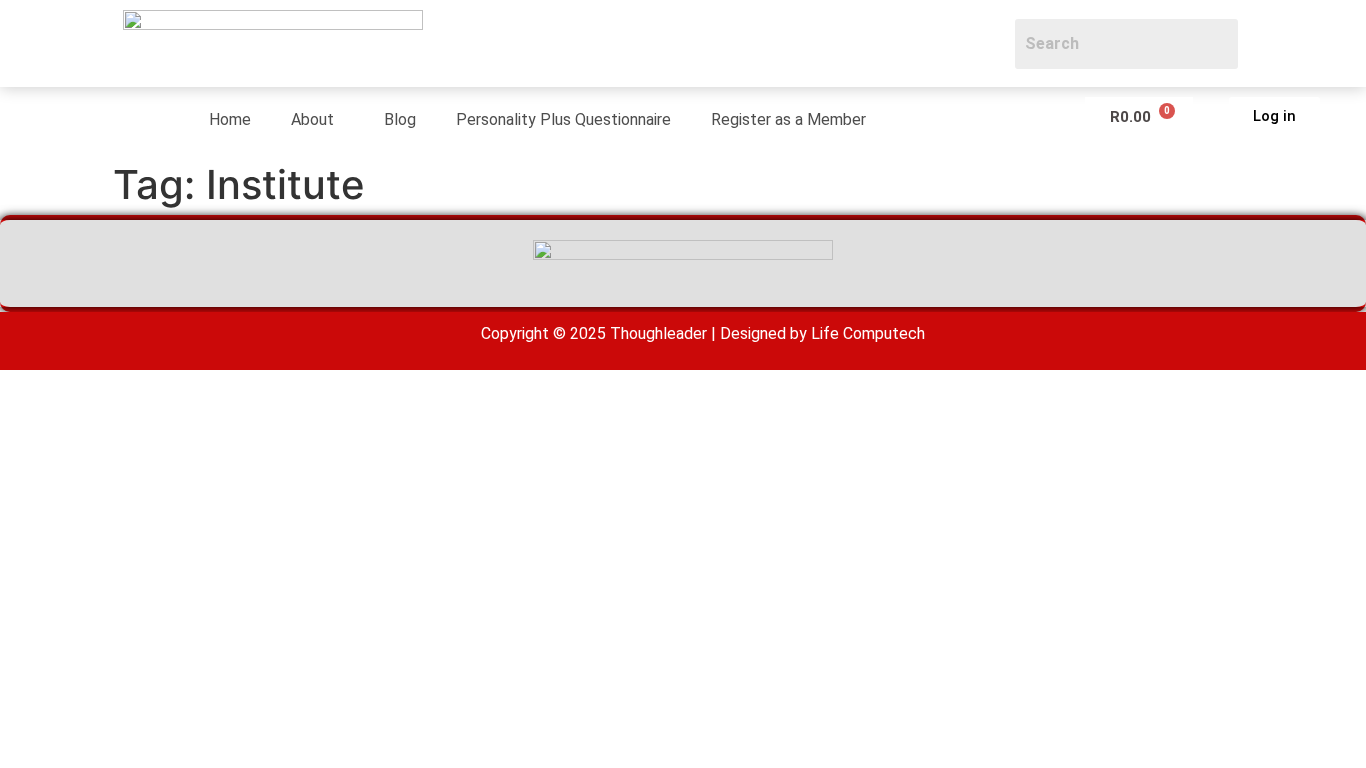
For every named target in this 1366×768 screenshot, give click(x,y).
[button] (317, 120)
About (312, 119)
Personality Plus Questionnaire (563, 119)
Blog (400, 119)
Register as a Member (788, 119)
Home (230, 119)
